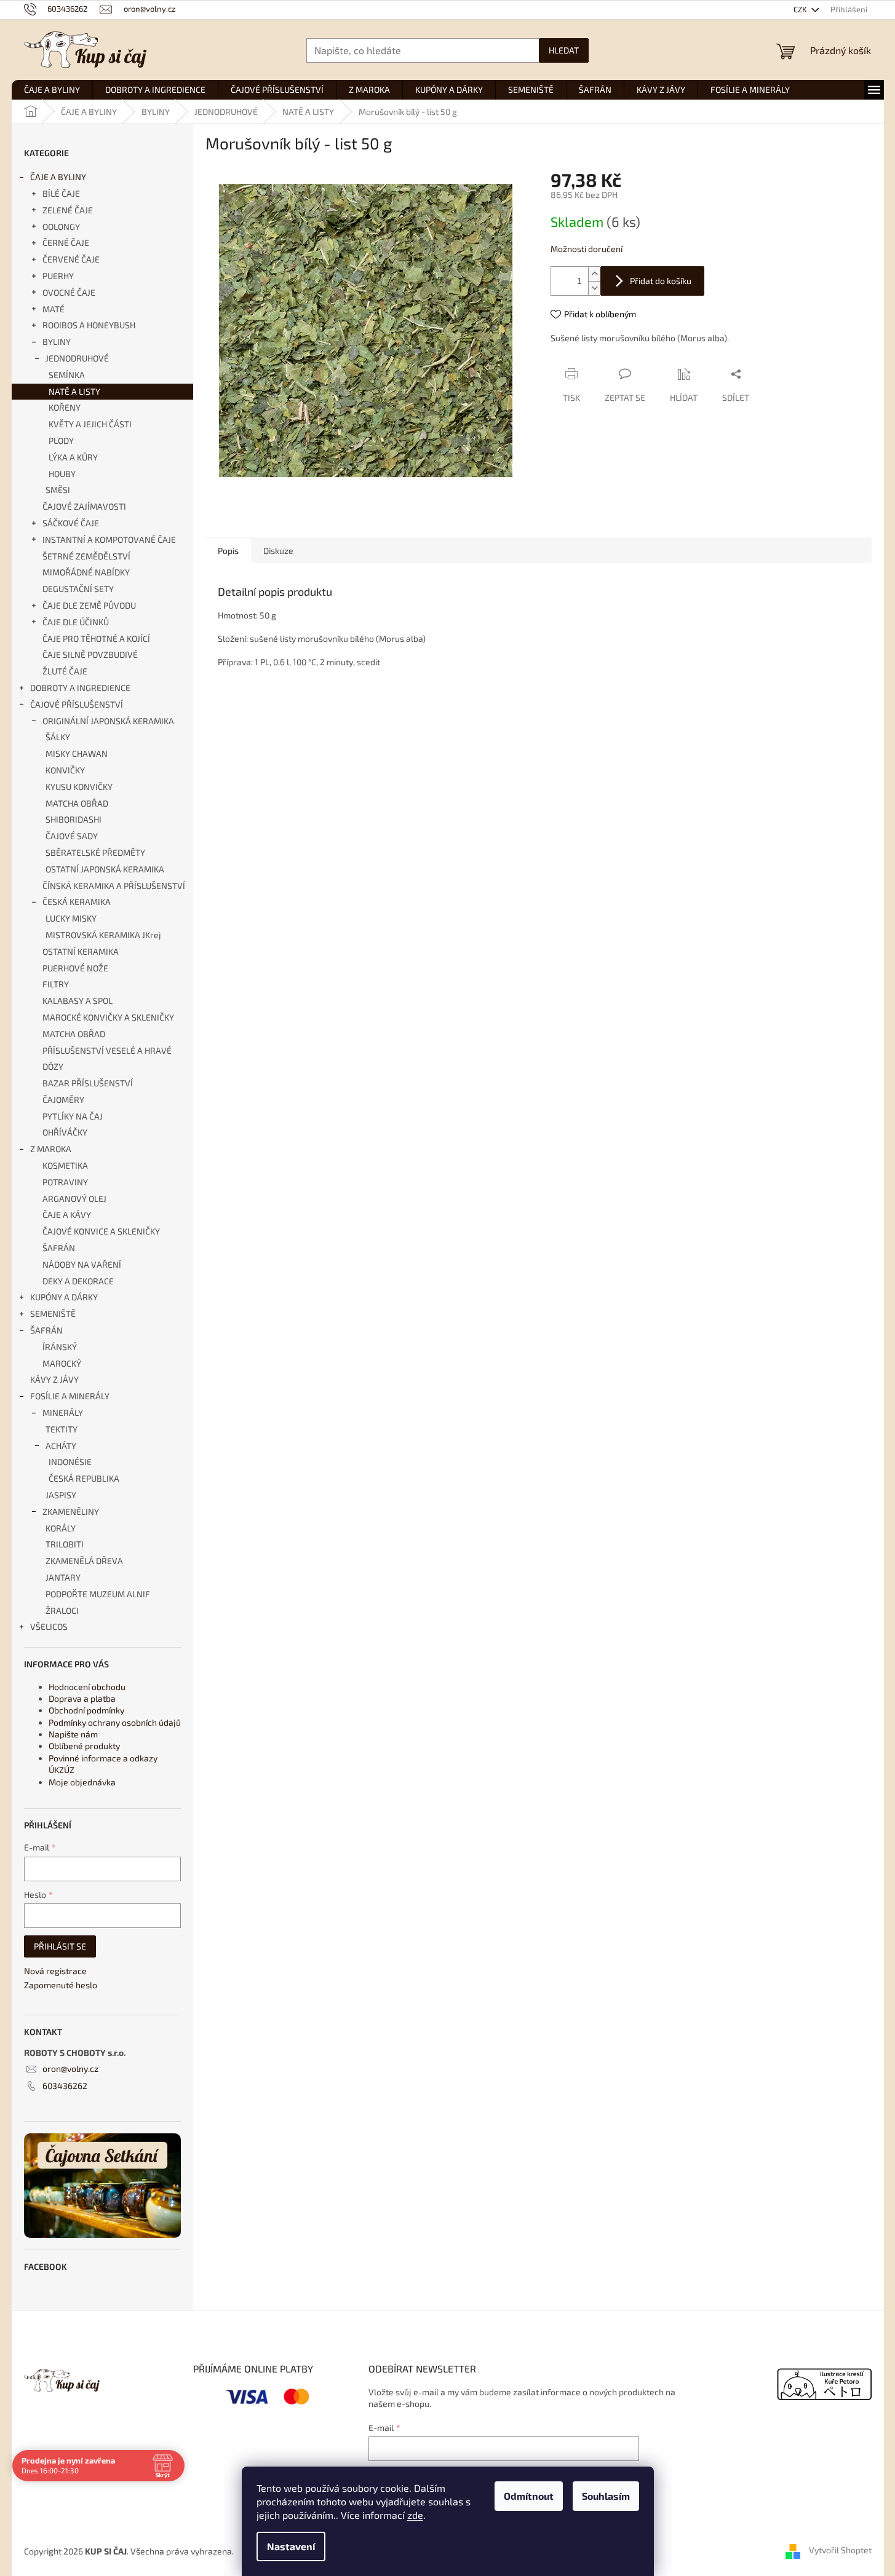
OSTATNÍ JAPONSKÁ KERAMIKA (105, 869)
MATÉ (54, 309)
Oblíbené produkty (84, 1746)
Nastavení (291, 2546)
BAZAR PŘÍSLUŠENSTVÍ (88, 1083)
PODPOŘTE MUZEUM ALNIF (98, 1594)
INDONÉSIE (70, 1462)
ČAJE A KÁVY (67, 1215)
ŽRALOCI (62, 1610)
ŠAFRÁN (59, 1248)
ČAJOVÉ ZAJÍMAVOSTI (84, 506)
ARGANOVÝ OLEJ (74, 1199)
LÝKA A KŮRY (73, 457)
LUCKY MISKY (71, 918)
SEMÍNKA (67, 375)
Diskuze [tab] (278, 551)
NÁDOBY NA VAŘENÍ (82, 1264)
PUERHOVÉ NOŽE (75, 968)
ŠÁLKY (58, 737)
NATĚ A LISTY (74, 391)
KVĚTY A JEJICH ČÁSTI (90, 424)
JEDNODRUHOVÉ (77, 358)
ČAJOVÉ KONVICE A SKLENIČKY (101, 1231)
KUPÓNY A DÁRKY (64, 1297)
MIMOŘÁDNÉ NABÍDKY (86, 572)
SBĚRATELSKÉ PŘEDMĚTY (95, 852)
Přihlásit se (60, 1946)
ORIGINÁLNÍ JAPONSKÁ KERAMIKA (108, 721)
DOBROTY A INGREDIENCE (80, 688)
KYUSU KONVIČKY (79, 787)
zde (415, 2515)
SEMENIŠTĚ (53, 1314)
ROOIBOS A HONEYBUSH (89, 325)
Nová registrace (55, 1971)
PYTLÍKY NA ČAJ (73, 1116)
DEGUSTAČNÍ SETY (78, 589)
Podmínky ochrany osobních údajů (115, 1722)
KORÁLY (61, 1528)
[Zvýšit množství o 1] (594, 274)
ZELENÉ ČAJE (68, 210)
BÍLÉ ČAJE (61, 193)
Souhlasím (606, 2496)
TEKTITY (62, 1429)
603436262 (65, 2086)
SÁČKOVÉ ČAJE (71, 523)
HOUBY (62, 474)
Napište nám (73, 1734)
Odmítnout (529, 2496)
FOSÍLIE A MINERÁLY (70, 1396)
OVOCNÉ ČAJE (69, 292)
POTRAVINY (65, 1182)
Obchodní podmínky (86, 1710)
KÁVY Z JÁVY (54, 1379)
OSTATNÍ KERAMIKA (81, 951)
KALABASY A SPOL (78, 1001)
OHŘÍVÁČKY (65, 1132)
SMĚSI (58, 490)
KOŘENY (65, 407)
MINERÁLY (63, 1412)
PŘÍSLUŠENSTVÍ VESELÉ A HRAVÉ (107, 1050)
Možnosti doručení (587, 249)
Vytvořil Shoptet (840, 2550)
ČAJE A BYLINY (58, 177)
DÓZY (53, 1066)
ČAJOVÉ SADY (72, 836)
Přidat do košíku (661, 281)
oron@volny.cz (70, 2068)
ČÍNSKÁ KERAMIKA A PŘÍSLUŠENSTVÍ (114, 886)
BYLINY (57, 342)
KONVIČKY (65, 770)
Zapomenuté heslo (61, 1985)
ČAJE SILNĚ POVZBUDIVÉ (90, 654)
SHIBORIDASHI (74, 819)
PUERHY (58, 276)
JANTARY (63, 1577)
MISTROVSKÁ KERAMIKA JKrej (103, 935)
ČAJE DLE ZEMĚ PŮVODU (89, 605)
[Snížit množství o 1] (594, 288)
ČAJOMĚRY (63, 1100)
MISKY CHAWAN (77, 753)
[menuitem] (52, 90)
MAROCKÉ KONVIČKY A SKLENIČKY (108, 1017)
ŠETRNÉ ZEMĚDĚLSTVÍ (86, 556)
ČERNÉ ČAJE (66, 243)
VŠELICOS (49, 1626)
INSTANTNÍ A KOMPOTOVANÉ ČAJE (109, 539)
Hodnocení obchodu (87, 1687)
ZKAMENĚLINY (71, 1511)
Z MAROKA (51, 1149)
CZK (801, 9)
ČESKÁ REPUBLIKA (84, 1478)
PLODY (61, 441)
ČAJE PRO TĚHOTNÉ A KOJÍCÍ (96, 638)
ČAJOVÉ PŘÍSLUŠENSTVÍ (77, 704)
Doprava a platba (82, 1698)
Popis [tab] (228, 551)
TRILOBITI (65, 1544)
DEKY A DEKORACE (78, 1281)
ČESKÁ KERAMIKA (77, 902)
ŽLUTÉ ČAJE (65, 671)
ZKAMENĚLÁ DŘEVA (84, 1561)
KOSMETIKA (65, 1165)
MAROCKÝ (62, 1363)
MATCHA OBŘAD (77, 803)
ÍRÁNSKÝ (60, 1347)
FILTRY (56, 984)
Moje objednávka (82, 1782)
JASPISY (61, 1495)
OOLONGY (61, 227)
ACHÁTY (61, 1446)
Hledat (564, 50)
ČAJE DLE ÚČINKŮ (76, 622)
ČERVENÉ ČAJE (71, 259)
